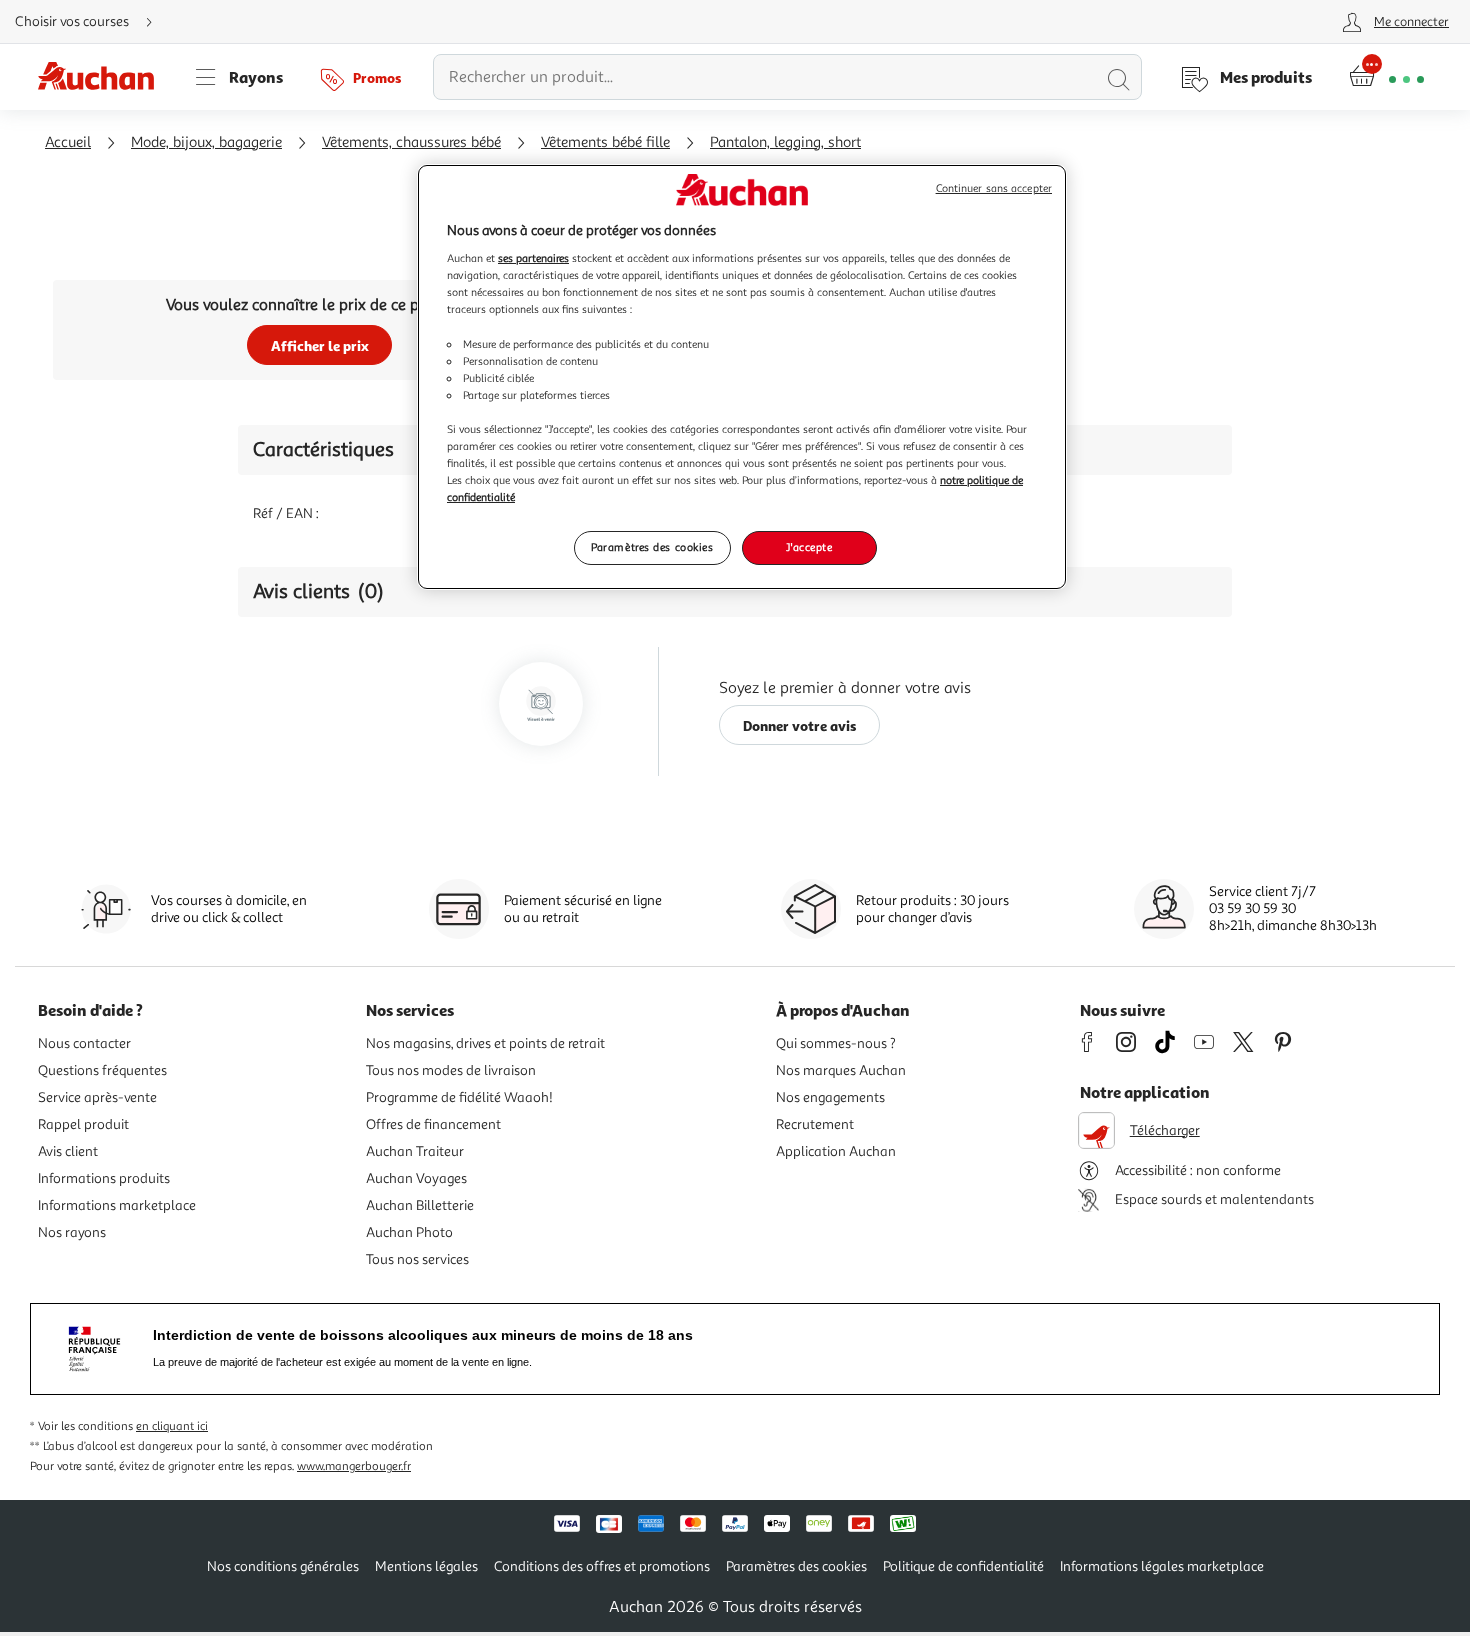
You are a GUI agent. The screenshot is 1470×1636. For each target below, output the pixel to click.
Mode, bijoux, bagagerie (206, 142)
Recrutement (815, 1124)
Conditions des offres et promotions (602, 1566)
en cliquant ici (172, 1426)
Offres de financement (433, 1124)
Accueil (68, 142)
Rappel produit (83, 1124)
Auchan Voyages (416, 1178)
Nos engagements (830, 1097)
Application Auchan (836, 1151)
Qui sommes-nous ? (836, 1043)
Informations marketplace (117, 1205)
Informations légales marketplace (1162, 1566)
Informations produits (104, 1178)
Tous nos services (417, 1259)
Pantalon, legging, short (785, 142)
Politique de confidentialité (963, 1566)
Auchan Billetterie (420, 1205)
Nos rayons (72, 1232)
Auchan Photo (409, 1232)
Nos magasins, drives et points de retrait (485, 1043)
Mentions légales (426, 1566)
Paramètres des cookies (652, 547)
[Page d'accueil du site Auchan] (103, 77)
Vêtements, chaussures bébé (411, 142)
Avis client (68, 1151)
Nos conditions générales (283, 1566)
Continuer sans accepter (994, 188)
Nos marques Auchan (841, 1070)
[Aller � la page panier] (1386, 77)
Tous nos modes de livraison (451, 1070)
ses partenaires (533, 258)
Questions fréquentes (102, 1070)
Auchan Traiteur (415, 1151)
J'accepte (809, 547)
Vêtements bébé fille (605, 142)
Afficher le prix (320, 345)
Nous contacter (84, 1043)
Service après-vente (97, 1097)
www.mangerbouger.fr (354, 1466)
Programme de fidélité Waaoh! (459, 1097)
